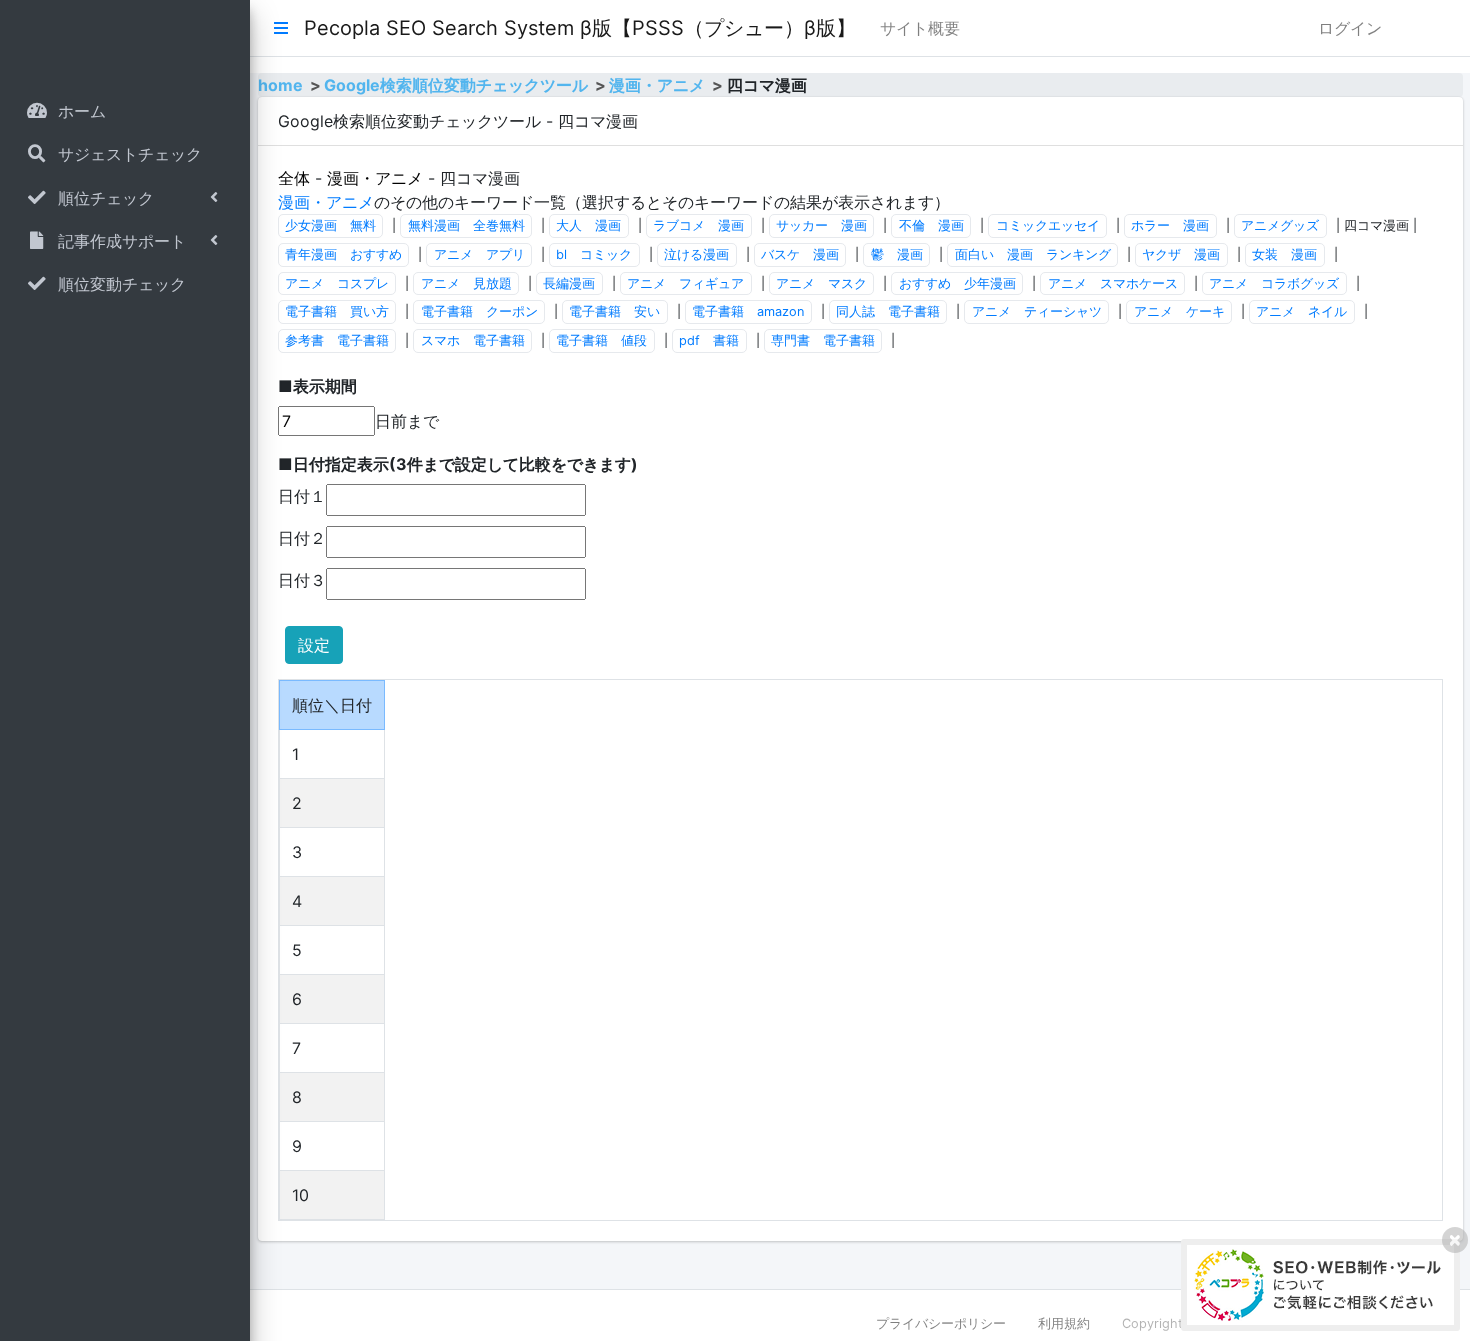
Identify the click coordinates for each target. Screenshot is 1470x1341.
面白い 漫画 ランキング (1033, 254)
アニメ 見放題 (466, 283)
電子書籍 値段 (601, 340)
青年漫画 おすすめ (343, 254)
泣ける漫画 (696, 254)
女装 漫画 (1284, 254)
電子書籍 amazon (748, 311)
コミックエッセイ (1048, 225)
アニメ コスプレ (337, 283)
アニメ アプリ (479, 254)
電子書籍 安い (614, 311)
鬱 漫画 (897, 254)
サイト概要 (920, 28)
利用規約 (1064, 1323)
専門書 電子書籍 (823, 340)
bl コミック (594, 254)
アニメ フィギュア (685, 283)
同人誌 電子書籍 (888, 311)
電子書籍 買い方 (337, 311)
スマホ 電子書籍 (473, 340)
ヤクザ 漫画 (1181, 254)
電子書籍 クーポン (479, 311)
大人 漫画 (588, 225)
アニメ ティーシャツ (1037, 311)
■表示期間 (317, 386)
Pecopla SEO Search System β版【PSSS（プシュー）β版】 (580, 28)
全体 (294, 178)
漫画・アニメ (657, 85)
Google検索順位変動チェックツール (456, 85)
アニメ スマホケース (1113, 283)
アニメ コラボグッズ (1274, 283)
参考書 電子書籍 (337, 340)
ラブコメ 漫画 (698, 225)
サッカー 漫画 (821, 225)
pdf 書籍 (709, 340)
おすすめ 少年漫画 (957, 283)
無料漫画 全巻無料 (466, 225)
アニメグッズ (1280, 225)
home (280, 85)
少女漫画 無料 (330, 225)
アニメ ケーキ (1179, 311)
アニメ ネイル (1301, 311)
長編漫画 (569, 283)
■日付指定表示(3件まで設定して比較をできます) (458, 464)
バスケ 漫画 (800, 254)
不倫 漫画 (931, 225)
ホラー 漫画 (1170, 225)
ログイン (1350, 28)
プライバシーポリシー (941, 1323)
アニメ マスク (821, 283)
